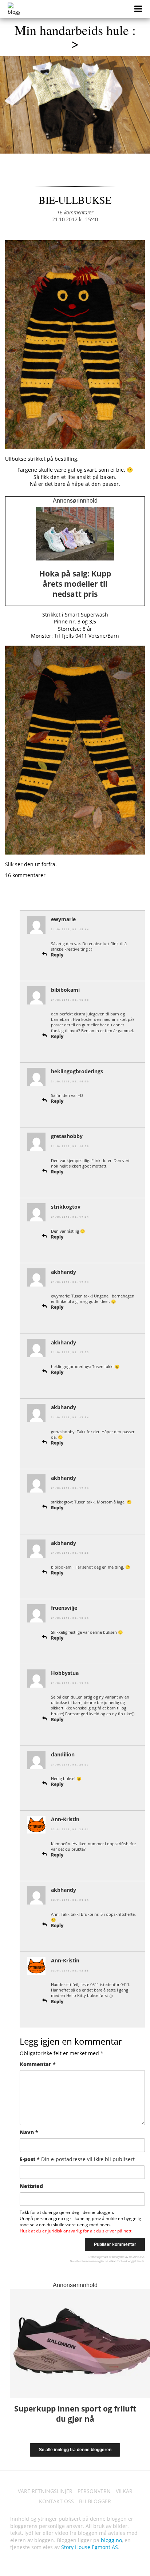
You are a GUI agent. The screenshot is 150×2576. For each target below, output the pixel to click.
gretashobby (67, 1136)
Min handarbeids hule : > (75, 36)
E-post (77, 2159)
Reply (57, 955)
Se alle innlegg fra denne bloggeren (75, 2450)
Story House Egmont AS (90, 2547)
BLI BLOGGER (95, 2501)
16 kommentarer (75, 212)
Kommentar (38, 2064)
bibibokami (65, 990)
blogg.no (111, 2540)
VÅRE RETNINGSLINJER (45, 2491)
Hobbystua (65, 1673)
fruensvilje (64, 1608)
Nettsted (31, 2186)
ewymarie (63, 919)
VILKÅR (124, 2491)
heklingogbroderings (77, 1071)
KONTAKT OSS (56, 2501)
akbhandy (64, 1272)
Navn (29, 2132)
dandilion (63, 1754)
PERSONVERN (94, 2491)
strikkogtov (66, 1207)
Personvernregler (93, 2261)
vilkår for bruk (118, 2261)
